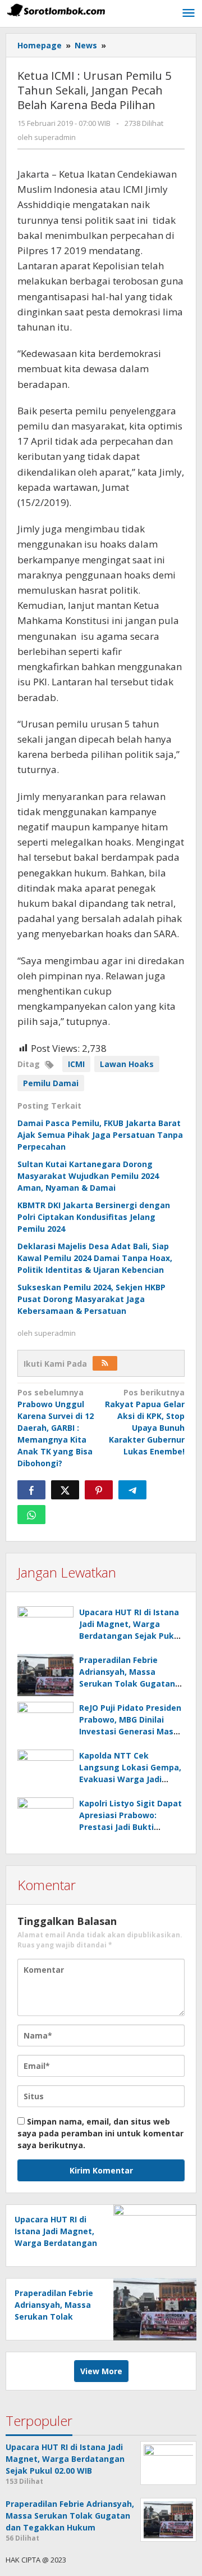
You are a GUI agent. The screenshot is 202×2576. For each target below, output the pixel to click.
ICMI (76, 1064)
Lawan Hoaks (127, 1064)
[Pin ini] (99, 1490)
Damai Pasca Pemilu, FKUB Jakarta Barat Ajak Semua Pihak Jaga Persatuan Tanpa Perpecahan (100, 1135)
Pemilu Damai (51, 1083)
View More (101, 2371)
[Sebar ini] (31, 1490)
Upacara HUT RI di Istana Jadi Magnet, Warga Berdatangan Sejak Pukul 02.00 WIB (56, 2243)
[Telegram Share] (132, 1490)
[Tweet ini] (65, 1490)
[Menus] (189, 13)
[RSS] (105, 1363)
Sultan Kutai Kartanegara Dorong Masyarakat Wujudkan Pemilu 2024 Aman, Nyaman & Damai (88, 1176)
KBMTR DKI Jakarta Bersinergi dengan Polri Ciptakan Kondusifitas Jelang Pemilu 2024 (94, 1217)
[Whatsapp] (31, 1515)
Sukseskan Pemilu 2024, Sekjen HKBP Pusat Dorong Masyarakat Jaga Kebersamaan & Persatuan (91, 1299)
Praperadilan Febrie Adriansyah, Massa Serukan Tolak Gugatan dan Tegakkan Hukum (54, 2317)
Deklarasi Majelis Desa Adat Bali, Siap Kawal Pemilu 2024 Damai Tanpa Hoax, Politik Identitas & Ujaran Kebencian (95, 1258)
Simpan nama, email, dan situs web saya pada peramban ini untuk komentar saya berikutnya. (100, 2133)
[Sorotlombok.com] (56, 10)
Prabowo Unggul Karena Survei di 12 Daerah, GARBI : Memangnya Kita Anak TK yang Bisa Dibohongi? (56, 1428)
